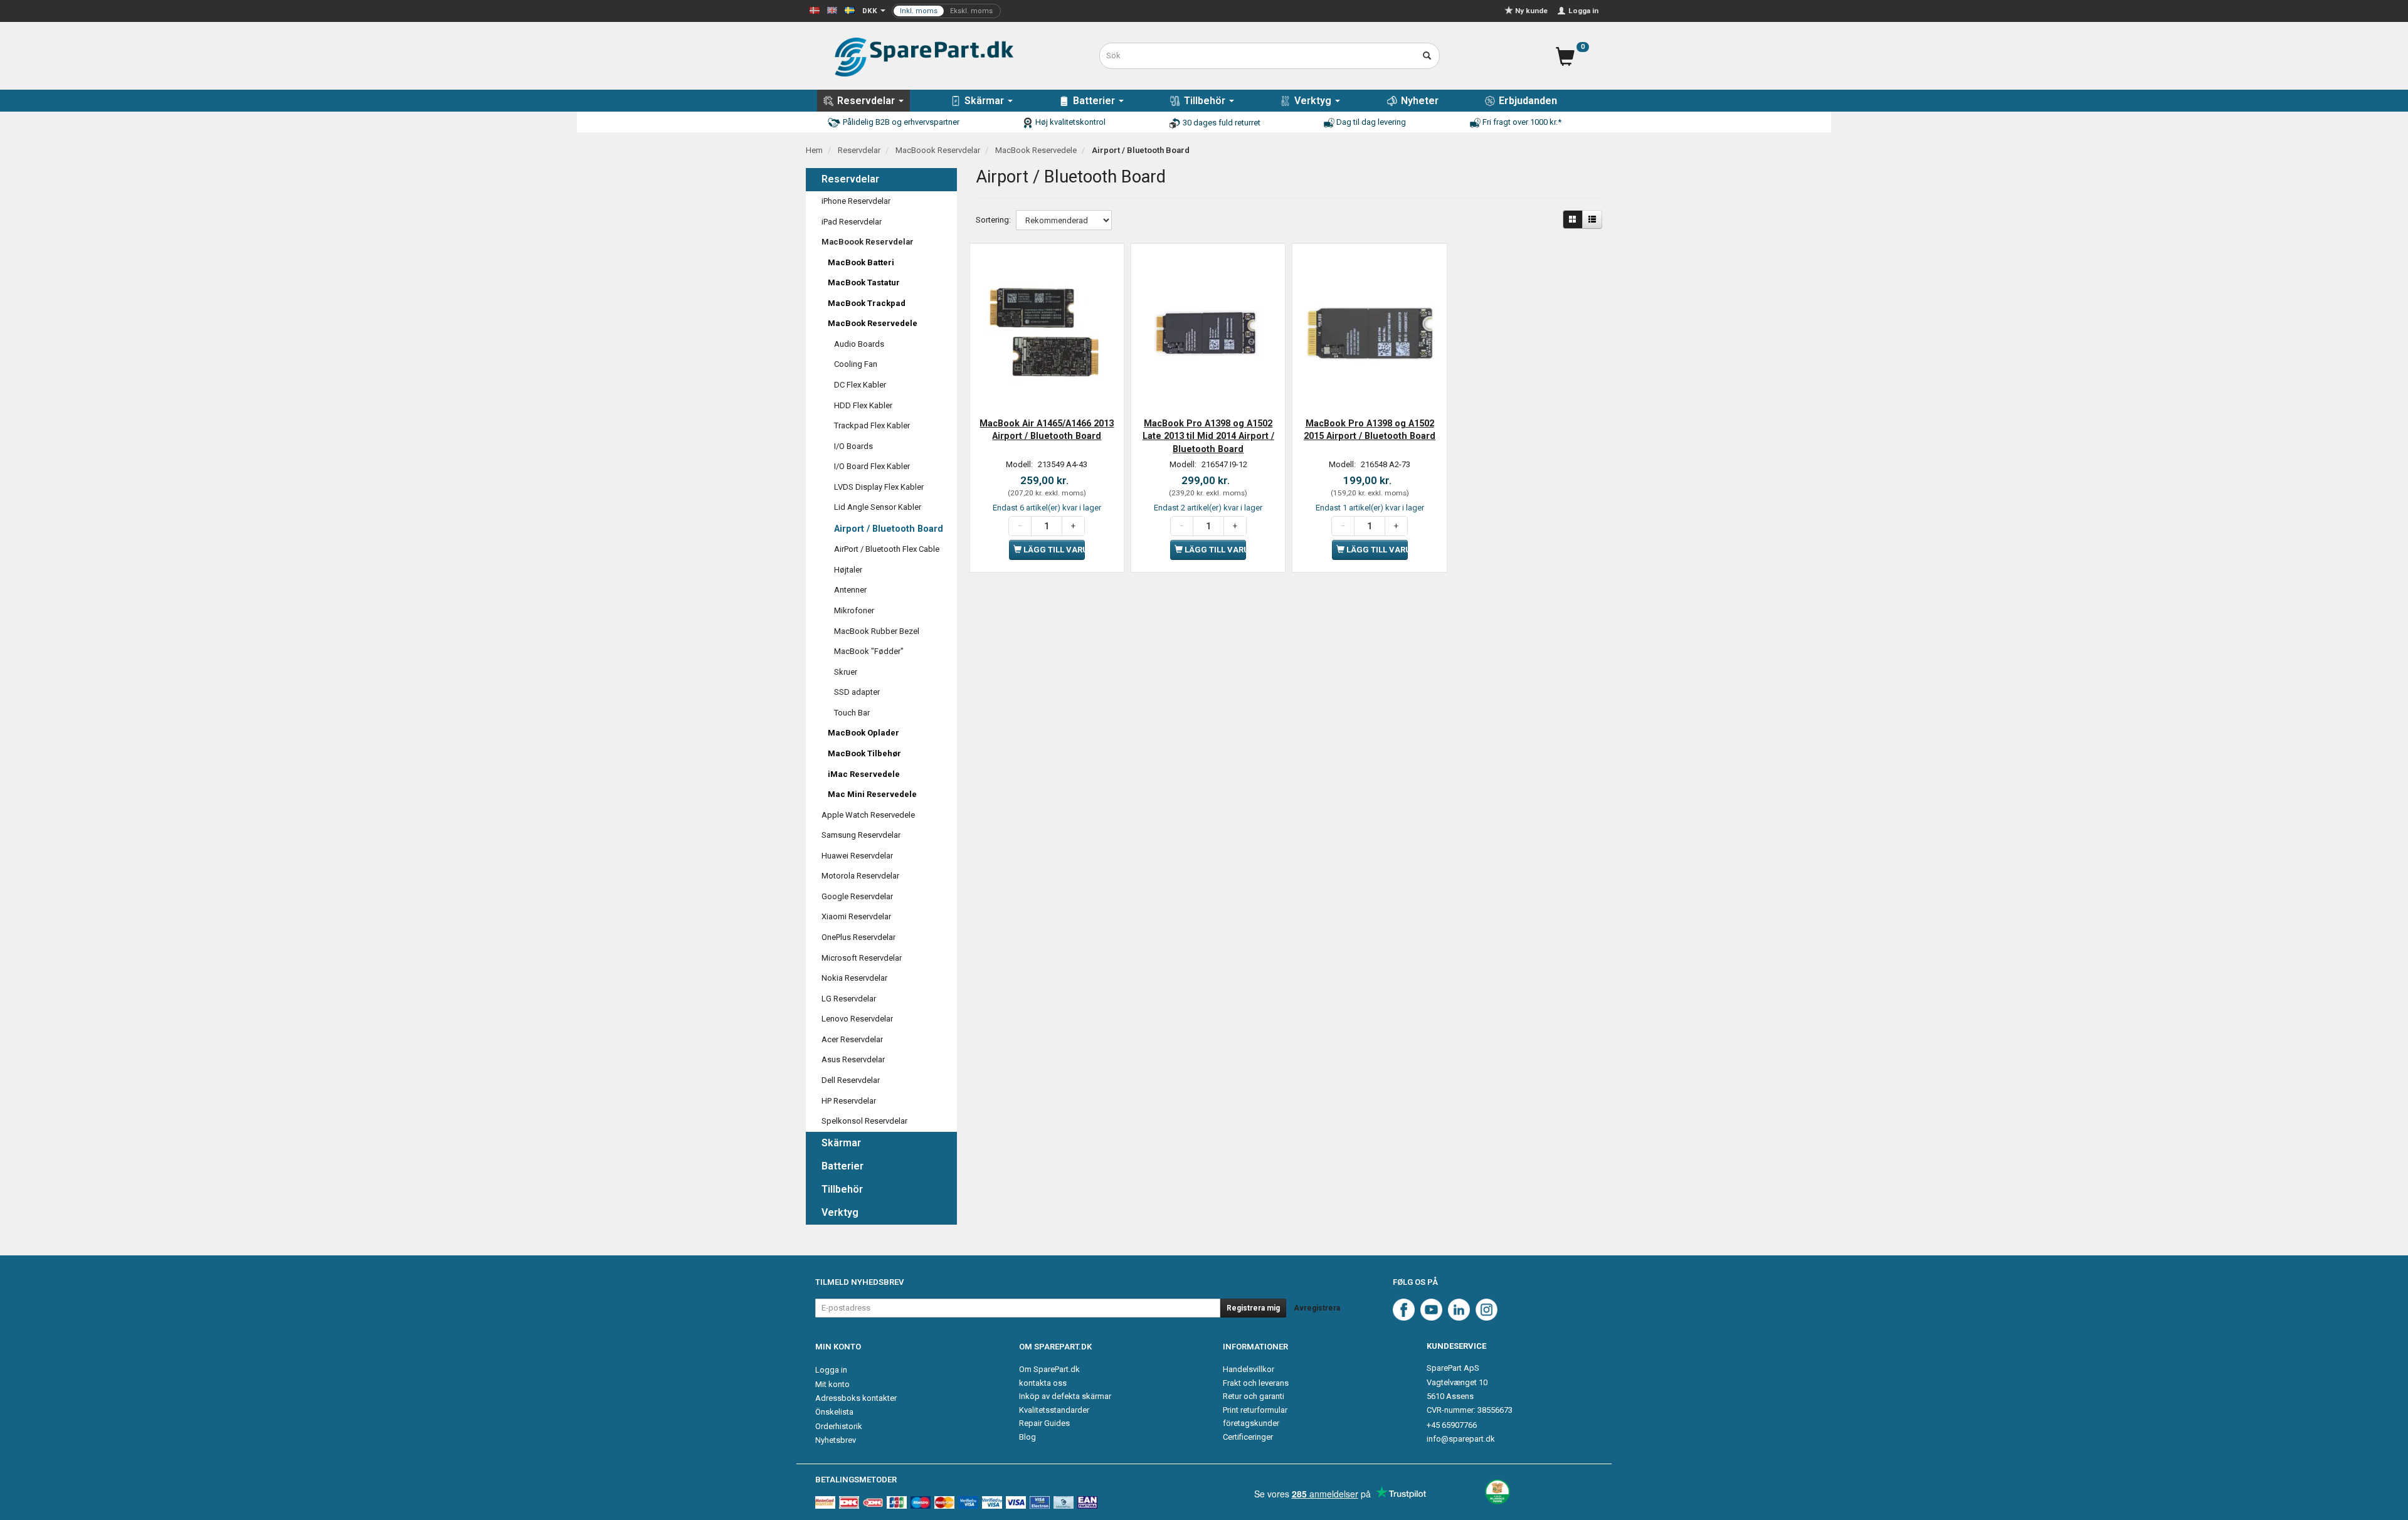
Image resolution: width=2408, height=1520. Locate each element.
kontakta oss (1043, 1383)
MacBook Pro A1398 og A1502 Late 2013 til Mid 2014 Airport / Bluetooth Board (1208, 436)
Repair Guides (1044, 1423)
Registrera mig (1253, 1308)
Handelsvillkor (1249, 1369)
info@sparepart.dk (1461, 1439)
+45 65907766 (1452, 1425)
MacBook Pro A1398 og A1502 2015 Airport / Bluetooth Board (1370, 430)
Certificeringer (1248, 1437)
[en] (832, 10)
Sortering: (993, 220)
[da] (815, 10)
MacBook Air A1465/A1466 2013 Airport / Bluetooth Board (1047, 430)
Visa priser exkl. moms (946, 11)
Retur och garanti (1254, 1396)
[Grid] (1573, 219)
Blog (1027, 1437)
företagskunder (1251, 1423)
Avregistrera (1317, 1308)
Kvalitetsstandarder (1054, 1410)
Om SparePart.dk (1049, 1369)
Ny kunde (1531, 11)
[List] (1592, 219)
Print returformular (1255, 1410)
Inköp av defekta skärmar (1065, 1396)
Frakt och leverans (1256, 1383)
